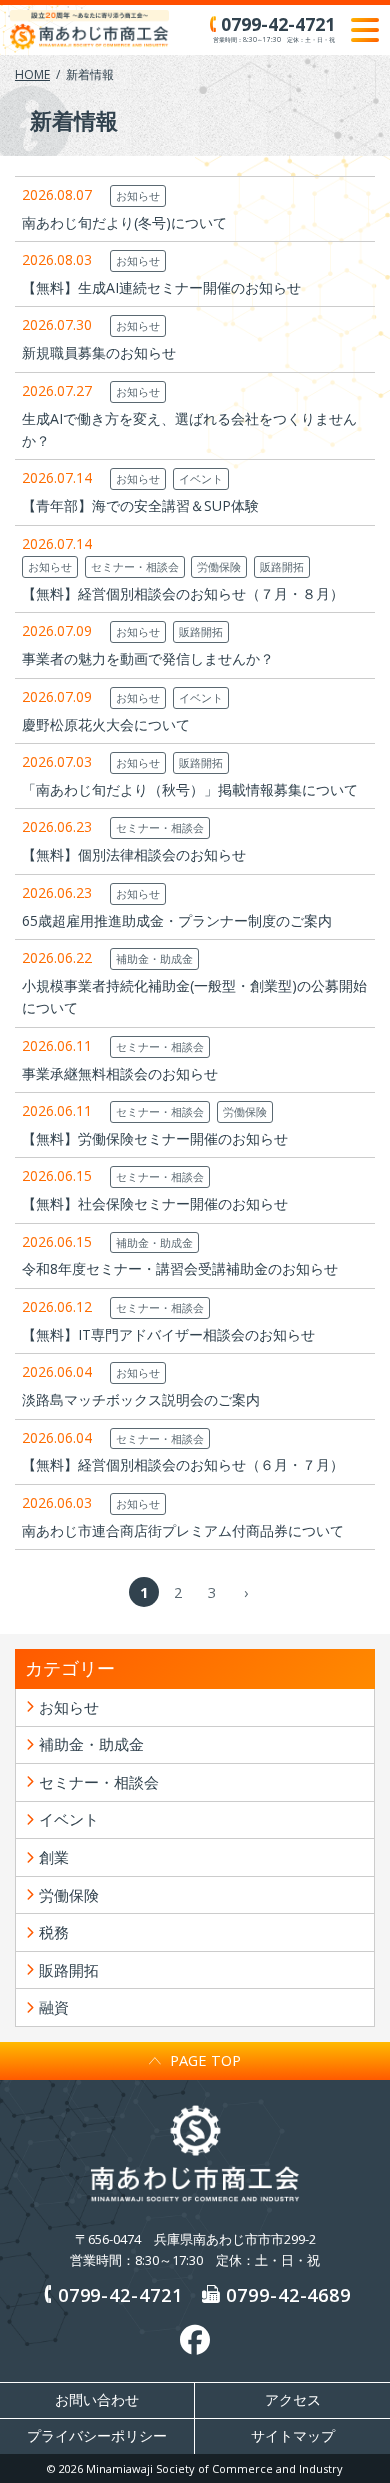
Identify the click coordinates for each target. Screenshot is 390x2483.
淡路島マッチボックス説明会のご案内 (141, 1399)
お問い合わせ (97, 2400)
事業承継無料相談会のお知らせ (120, 1073)
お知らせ (138, 195)
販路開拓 (282, 566)
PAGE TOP (205, 2060)
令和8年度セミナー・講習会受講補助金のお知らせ (180, 1268)
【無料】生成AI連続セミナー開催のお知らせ (161, 287)
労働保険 (219, 566)
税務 (54, 1932)
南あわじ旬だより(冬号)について (124, 222)
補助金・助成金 (154, 958)
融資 (54, 2007)
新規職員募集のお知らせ (99, 352)
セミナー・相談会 (135, 566)
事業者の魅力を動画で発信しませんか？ (148, 658)
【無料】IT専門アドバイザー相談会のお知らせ (168, 1334)
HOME (32, 74)
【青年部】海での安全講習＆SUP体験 (140, 505)
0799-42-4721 (120, 2295)
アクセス (293, 2400)
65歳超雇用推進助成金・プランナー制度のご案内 (177, 920)
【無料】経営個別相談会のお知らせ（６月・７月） (183, 1464)
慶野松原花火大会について (106, 724)
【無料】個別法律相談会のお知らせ (134, 854)
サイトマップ (293, 2436)
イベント (201, 478)
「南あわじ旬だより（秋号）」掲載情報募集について (190, 789)
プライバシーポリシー (97, 2436)
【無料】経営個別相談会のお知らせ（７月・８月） (183, 593)
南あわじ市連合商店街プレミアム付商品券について (183, 1530)
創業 (54, 1857)
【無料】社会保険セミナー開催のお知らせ (155, 1203)
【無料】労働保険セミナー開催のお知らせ (155, 1138)
